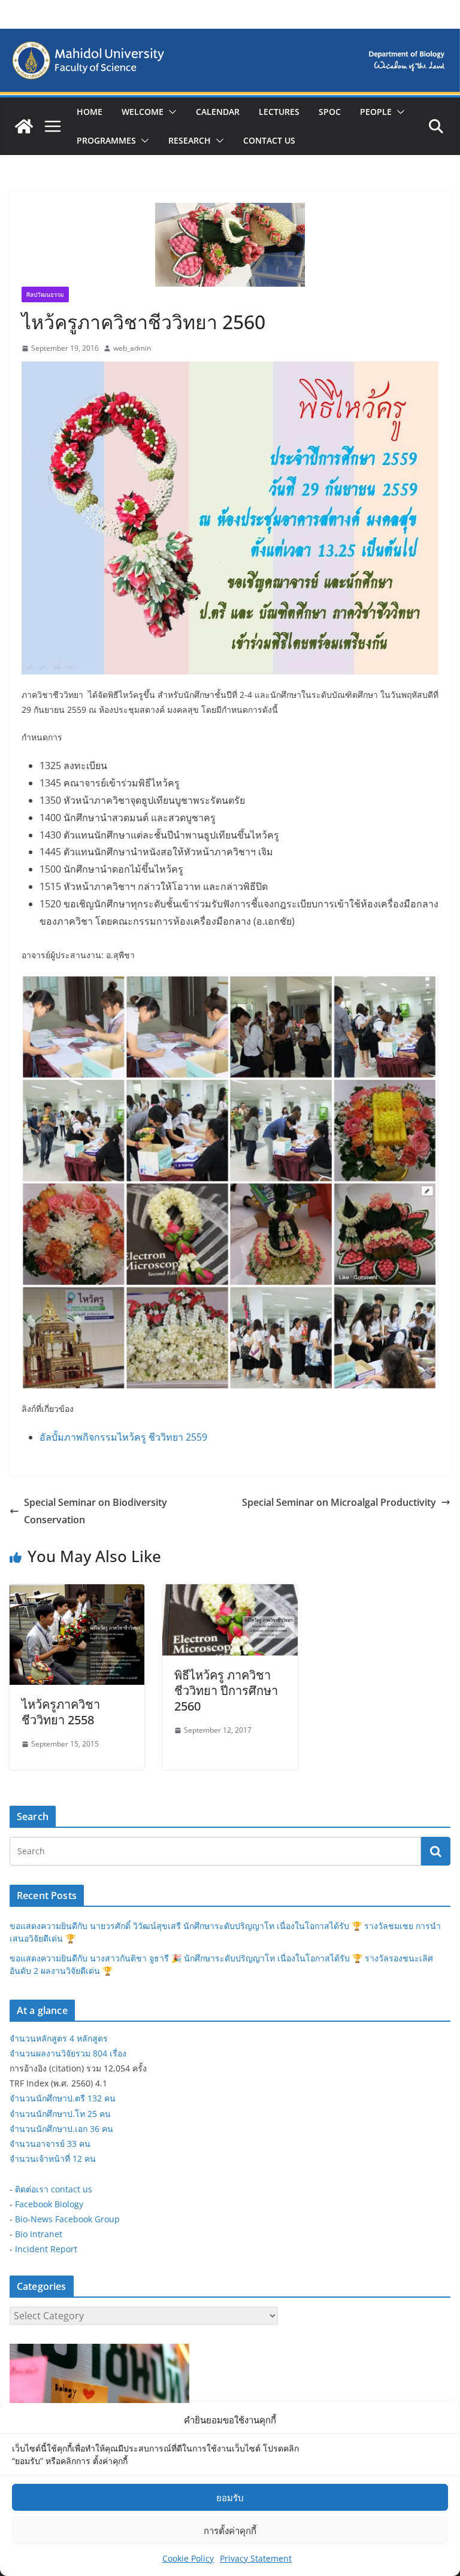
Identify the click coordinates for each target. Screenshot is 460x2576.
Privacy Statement (256, 2558)
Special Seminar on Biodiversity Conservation (96, 1511)
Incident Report (46, 2249)
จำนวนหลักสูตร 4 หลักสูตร (59, 2038)
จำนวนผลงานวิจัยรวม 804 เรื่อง (68, 2053)
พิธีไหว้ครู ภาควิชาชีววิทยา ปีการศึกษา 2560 (226, 1690)
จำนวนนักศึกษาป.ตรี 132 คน (63, 2098)
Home (90, 112)
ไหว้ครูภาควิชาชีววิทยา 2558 (61, 1712)
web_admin (132, 348)
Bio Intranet (39, 2234)
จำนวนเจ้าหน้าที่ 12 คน (53, 2159)
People (376, 112)
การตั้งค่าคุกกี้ (230, 2531)
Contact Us (269, 140)
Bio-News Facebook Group (67, 2219)
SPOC (330, 112)
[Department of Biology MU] (24, 126)
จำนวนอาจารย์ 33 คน (50, 2144)
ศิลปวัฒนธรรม (45, 294)
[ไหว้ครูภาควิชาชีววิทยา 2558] (77, 1593)
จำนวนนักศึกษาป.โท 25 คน (60, 2114)
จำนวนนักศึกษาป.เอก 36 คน (61, 2129)
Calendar (218, 112)
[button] (170, 112)
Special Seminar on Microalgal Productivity (339, 1502)
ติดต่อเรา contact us (54, 2189)
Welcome (143, 112)
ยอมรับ (230, 2498)
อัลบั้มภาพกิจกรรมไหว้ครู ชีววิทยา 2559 (123, 1437)
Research (190, 140)
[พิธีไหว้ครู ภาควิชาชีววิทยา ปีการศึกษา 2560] (230, 1593)
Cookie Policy (188, 2558)
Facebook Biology (49, 2204)
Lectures (279, 112)
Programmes (106, 140)
